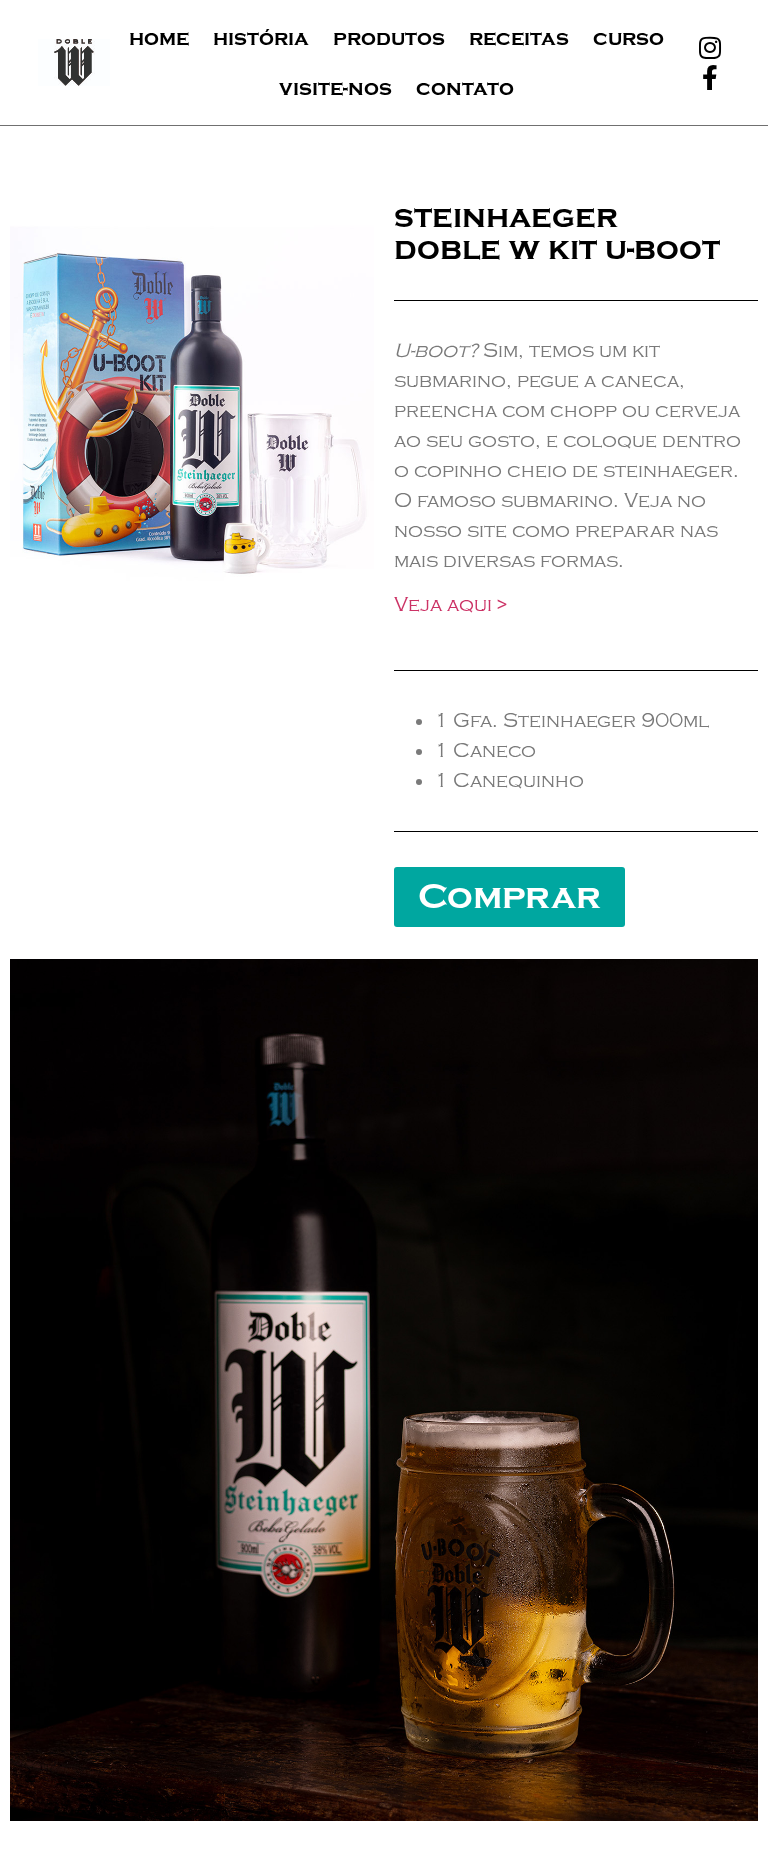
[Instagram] (710, 48)
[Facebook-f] (710, 78)
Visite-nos (335, 88)
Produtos (389, 38)
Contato (465, 88)
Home (159, 38)
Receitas (519, 38)
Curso (628, 38)
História (261, 38)
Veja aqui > (450, 605)
